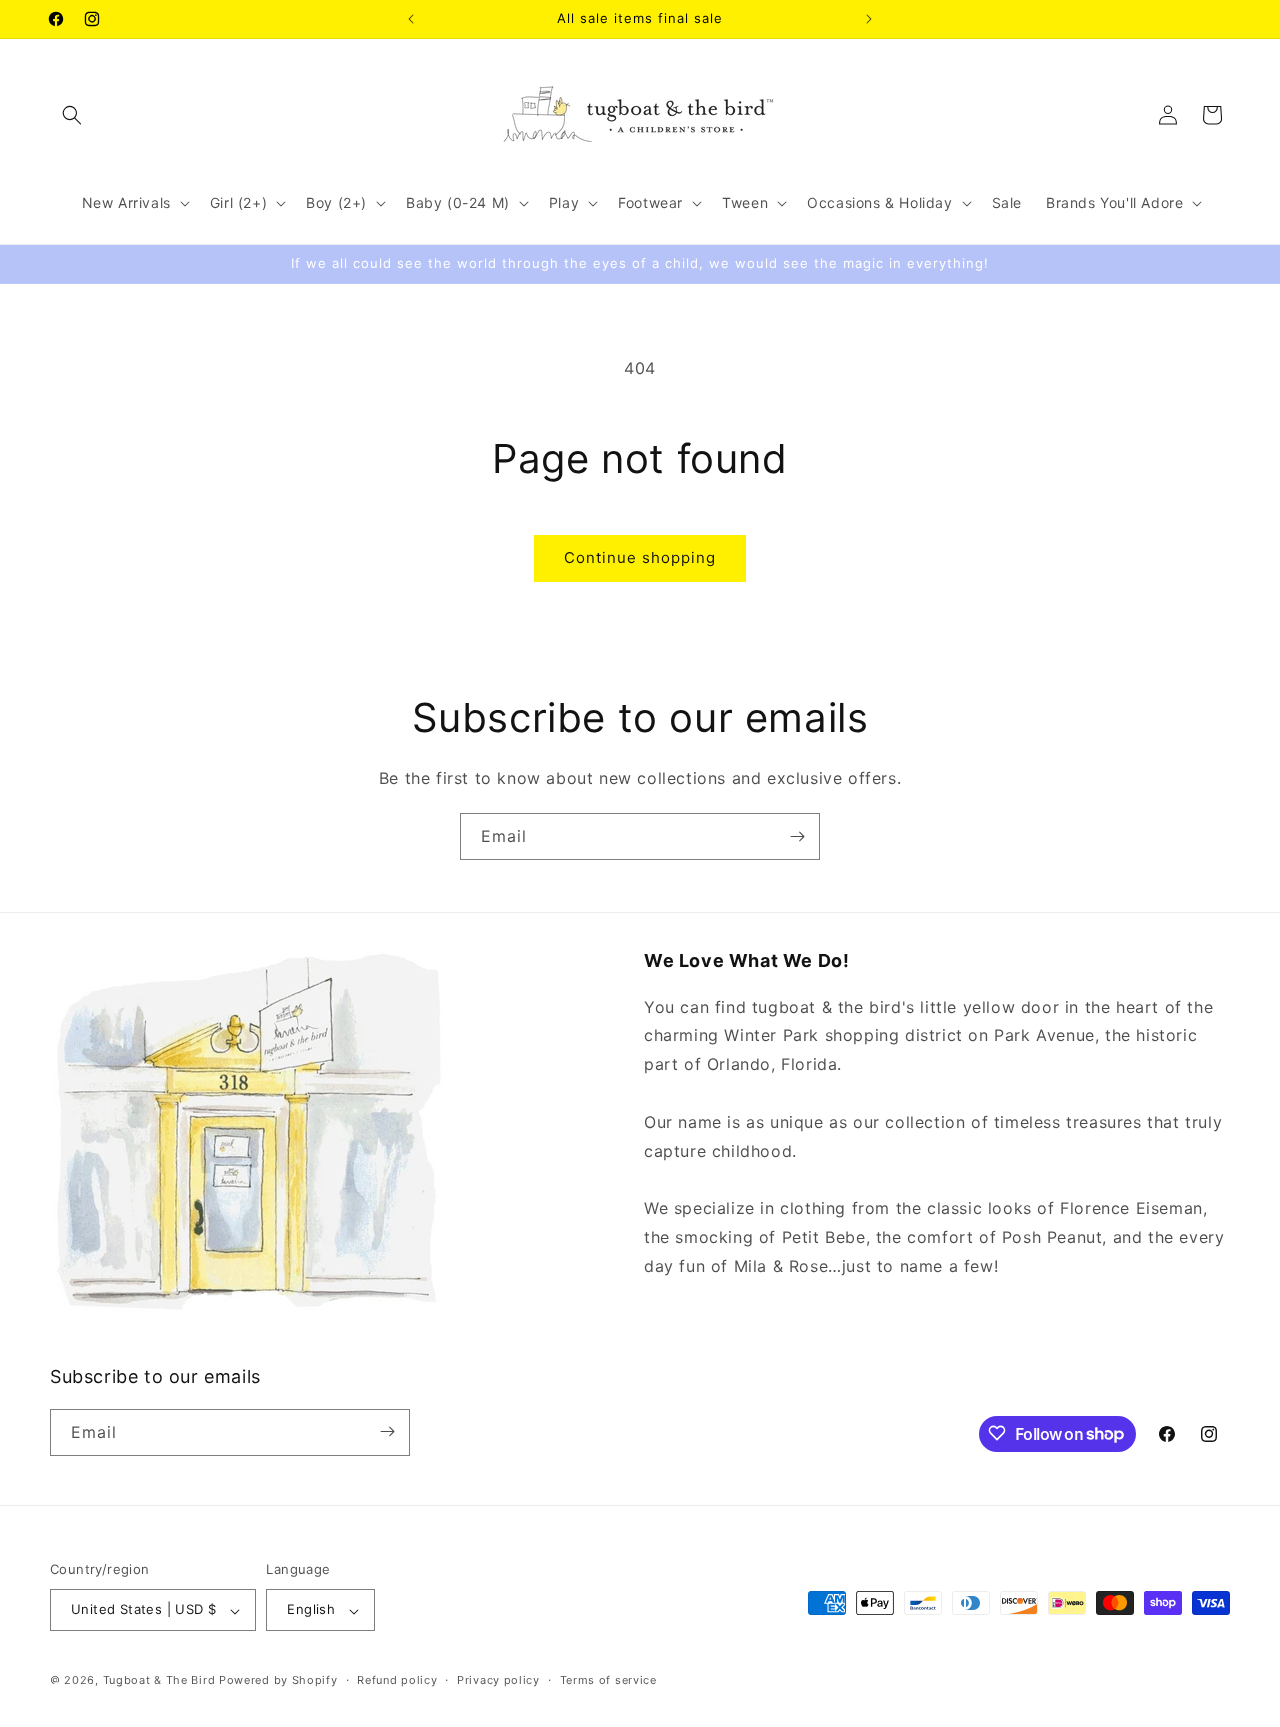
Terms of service (608, 1680)
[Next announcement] (869, 19)
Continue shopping (640, 557)
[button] (72, 115)
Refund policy (397, 1680)
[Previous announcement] (411, 19)
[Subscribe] (797, 836)
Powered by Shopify (278, 1681)
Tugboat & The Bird (159, 1681)
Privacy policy (498, 1680)
